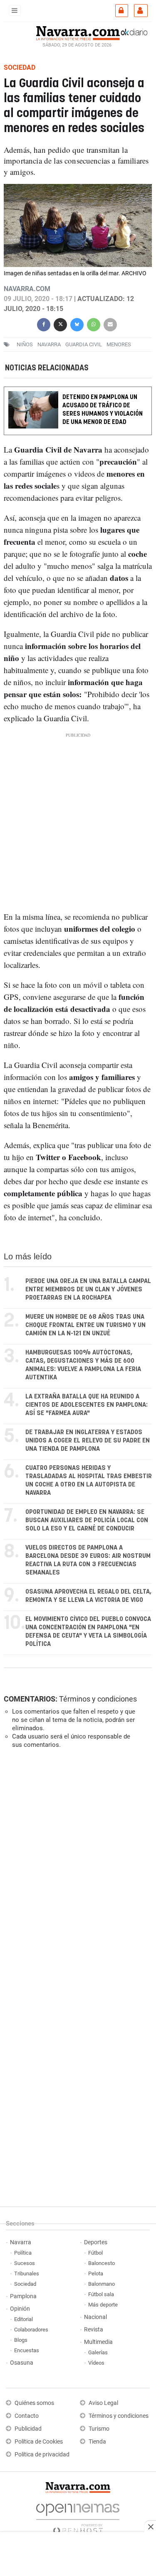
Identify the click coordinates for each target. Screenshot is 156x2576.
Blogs (21, 2340)
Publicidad (28, 2429)
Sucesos (25, 2263)
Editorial (24, 2319)
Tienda (97, 2442)
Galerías (98, 2352)
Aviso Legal (103, 2403)
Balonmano (102, 2284)
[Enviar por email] (110, 324)
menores (119, 344)
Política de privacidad (42, 2455)
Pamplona (23, 2296)
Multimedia (98, 2342)
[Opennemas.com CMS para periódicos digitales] (78, 2516)
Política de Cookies (39, 2442)
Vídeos (96, 2363)
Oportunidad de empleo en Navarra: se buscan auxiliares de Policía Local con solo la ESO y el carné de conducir (87, 1520)
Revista (94, 2330)
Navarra (21, 2242)
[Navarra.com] (78, 32)
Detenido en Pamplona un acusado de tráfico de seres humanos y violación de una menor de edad (103, 410)
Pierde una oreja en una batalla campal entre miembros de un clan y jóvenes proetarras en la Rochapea (88, 1289)
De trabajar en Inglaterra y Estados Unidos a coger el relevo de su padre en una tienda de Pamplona (88, 1441)
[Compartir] (44, 324)
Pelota (96, 2274)
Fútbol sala (101, 2294)
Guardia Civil (84, 344)
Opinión (20, 2309)
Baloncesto (102, 2263)
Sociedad (25, 2284)
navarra (49, 344)
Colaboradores (31, 2330)
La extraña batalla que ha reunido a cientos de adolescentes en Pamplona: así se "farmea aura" (87, 1405)
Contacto (27, 2416)
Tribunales (27, 2274)
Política (23, 2253)
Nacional (95, 2317)
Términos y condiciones (98, 1699)
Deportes (96, 2242)
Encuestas (27, 2350)
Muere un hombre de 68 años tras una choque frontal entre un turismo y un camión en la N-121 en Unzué (85, 1325)
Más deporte (103, 2305)
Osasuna (22, 2363)
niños (25, 344)
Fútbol (95, 2253)
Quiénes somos (34, 2403)
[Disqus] (76, 1869)
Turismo (99, 2429)
